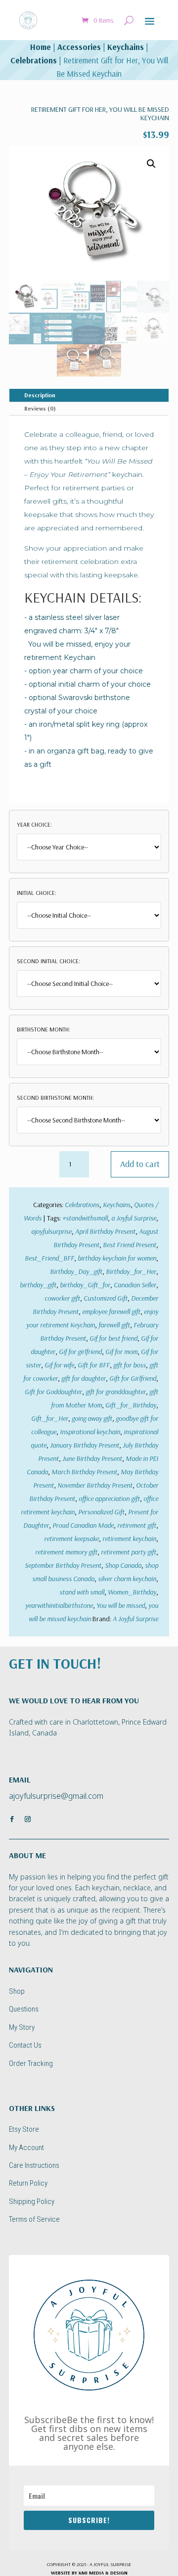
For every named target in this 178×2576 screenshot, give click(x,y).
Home (41, 47)
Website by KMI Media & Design (89, 2573)
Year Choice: (34, 824)
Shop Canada (123, 1565)
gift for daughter (84, 1378)
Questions (24, 2009)
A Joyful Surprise (135, 1619)
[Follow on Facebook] (12, 1819)
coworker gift (62, 1298)
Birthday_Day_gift (76, 1271)
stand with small (82, 1592)
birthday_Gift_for (85, 1285)
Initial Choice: (37, 893)
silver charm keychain (127, 1579)
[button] (151, 164)
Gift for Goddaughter (53, 1392)
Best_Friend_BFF (49, 1258)
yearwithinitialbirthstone (59, 1605)
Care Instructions (34, 2165)
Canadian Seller (135, 1285)
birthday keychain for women (117, 1258)
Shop (17, 1991)
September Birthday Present (63, 1565)
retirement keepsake (71, 1539)
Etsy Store (24, 2129)
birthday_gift (38, 1285)
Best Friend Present (130, 1245)
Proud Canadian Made (83, 1525)
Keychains (126, 47)
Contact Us (25, 2045)
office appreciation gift (109, 1499)
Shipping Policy (32, 2201)
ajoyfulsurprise (51, 1231)
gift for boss (130, 1365)
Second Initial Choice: (48, 961)
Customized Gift (106, 1298)
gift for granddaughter (116, 1392)
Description (40, 395)
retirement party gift (129, 1552)
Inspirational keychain (90, 1432)
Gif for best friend (113, 1338)
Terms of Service (34, 2219)
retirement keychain (129, 1539)
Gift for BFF (94, 1365)
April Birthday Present (105, 1231)
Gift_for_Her (50, 1418)
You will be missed (121, 1605)
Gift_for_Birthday (131, 1405)
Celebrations (34, 60)
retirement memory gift (66, 1552)
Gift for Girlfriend (133, 1378)
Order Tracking (31, 2063)
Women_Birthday (132, 1592)
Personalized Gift (101, 1512)
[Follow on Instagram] (28, 1819)
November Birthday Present (95, 1485)
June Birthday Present (92, 1458)
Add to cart (140, 1164)
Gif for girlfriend (80, 1352)
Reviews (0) (40, 408)
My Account (26, 2148)
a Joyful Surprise (134, 1218)
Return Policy (28, 2183)
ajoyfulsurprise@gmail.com (56, 1796)
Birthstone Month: (44, 1029)
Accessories (79, 47)
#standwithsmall (85, 1218)
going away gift (92, 1418)
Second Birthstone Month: (55, 1098)
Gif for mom (121, 1352)
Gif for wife (59, 1365)
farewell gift (114, 1325)
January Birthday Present (85, 1445)
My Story (22, 2027)
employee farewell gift (111, 1311)
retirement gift (137, 1525)
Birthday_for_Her (131, 1271)
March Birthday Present (84, 1472)
